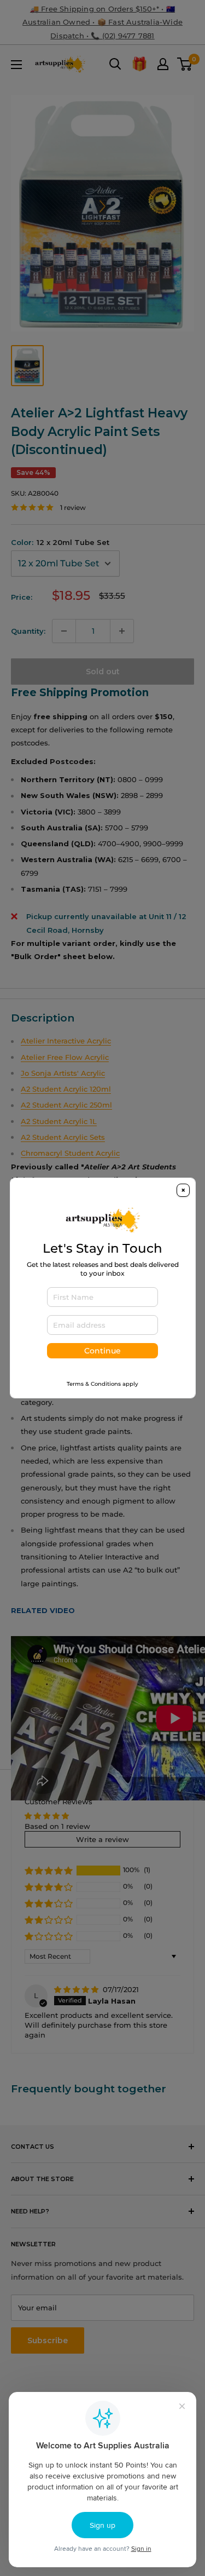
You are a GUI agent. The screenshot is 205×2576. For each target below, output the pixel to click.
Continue (102, 1351)
